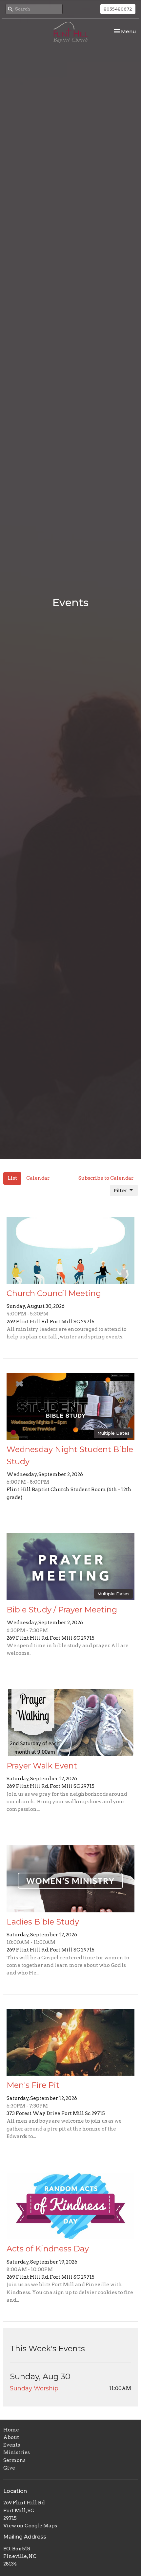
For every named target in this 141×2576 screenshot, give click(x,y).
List (12, 1178)
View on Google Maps (30, 2526)
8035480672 (118, 9)
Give (9, 2468)
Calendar (38, 1178)
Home (11, 2430)
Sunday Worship (34, 2388)
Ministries (17, 2452)
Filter (121, 1190)
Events (12, 2445)
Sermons (14, 2460)
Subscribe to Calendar (106, 1178)
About (11, 2437)
